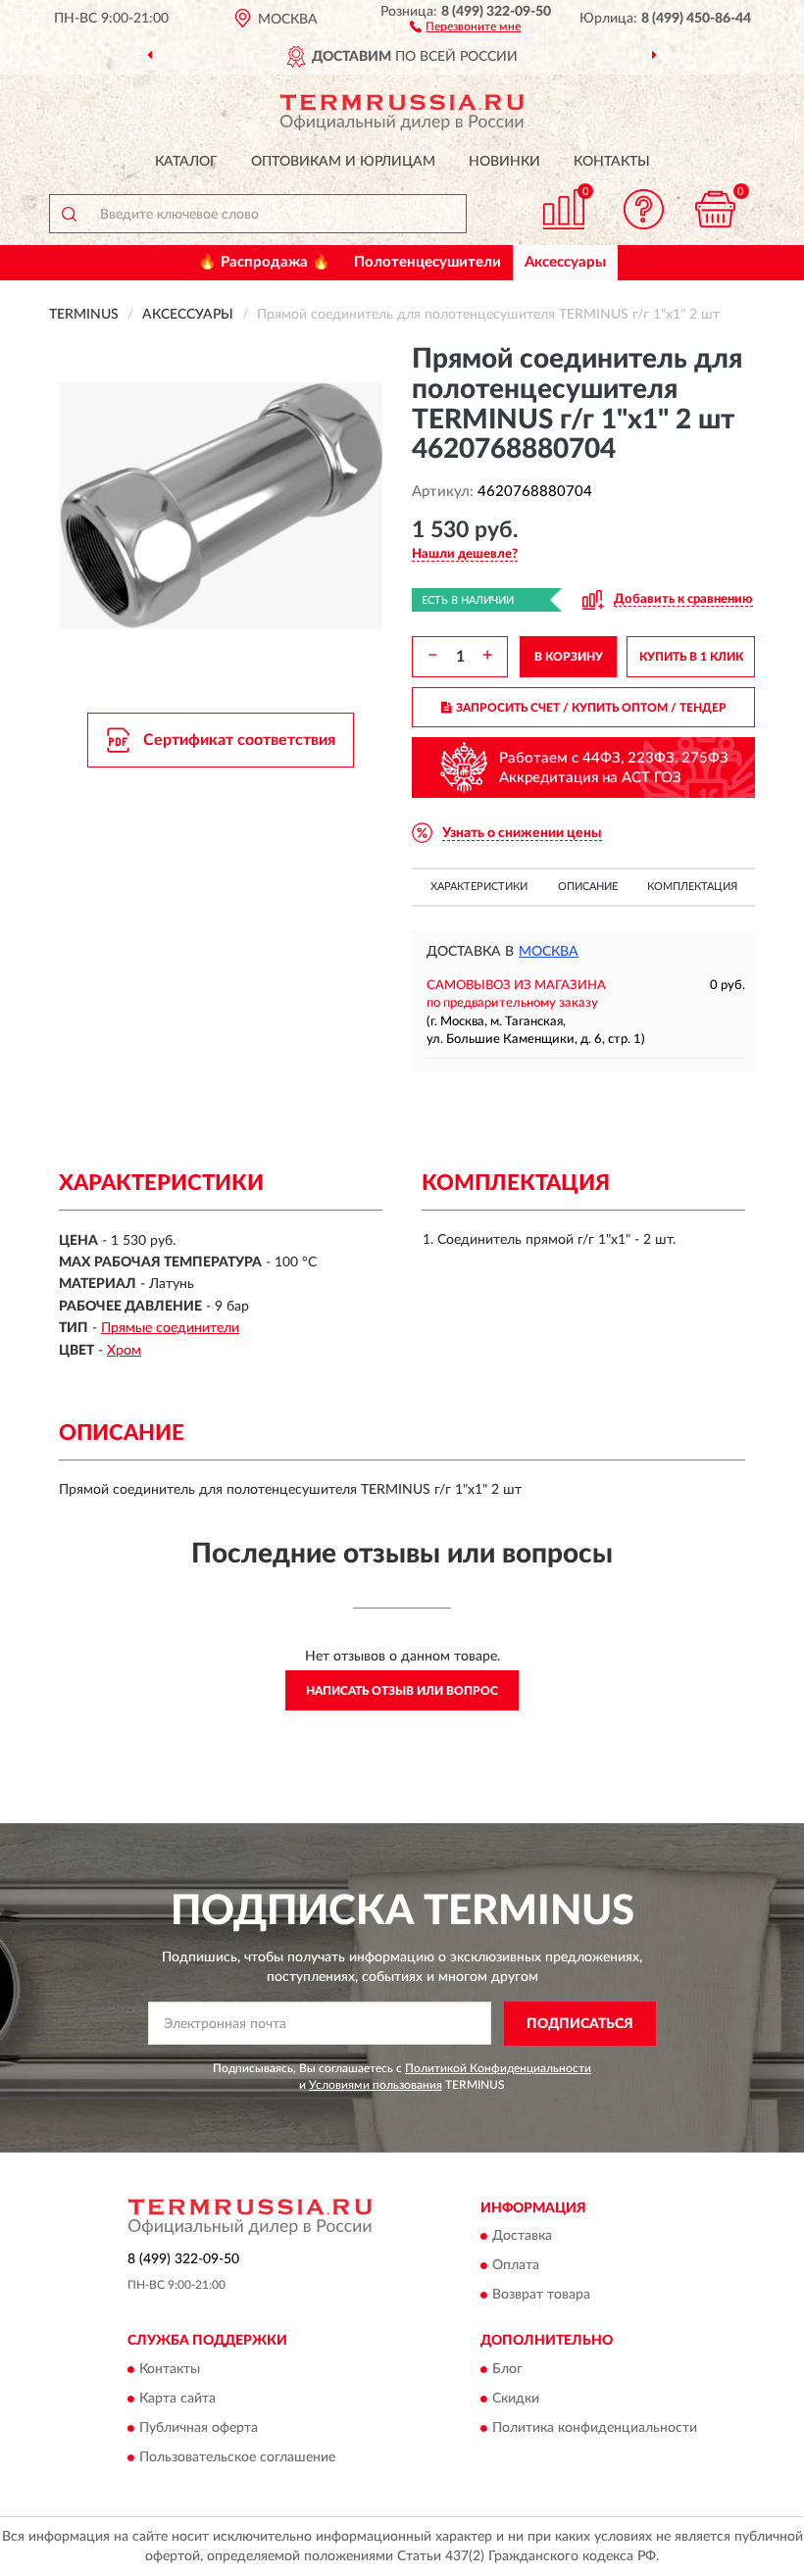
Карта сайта (177, 2399)
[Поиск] (69, 214)
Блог (507, 2369)
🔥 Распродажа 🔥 (264, 262)
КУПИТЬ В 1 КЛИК (691, 657)
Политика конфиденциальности (595, 2428)
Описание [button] (588, 887)
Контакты (612, 162)
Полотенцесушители (427, 262)
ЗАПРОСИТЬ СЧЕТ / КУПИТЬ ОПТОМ (591, 708)
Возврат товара (541, 2296)
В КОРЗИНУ (569, 657)
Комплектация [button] (692, 887)
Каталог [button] (186, 162)
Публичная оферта (199, 2428)
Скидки (516, 2399)
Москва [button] (549, 952)
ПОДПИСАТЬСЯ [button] (580, 2024)
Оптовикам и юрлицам (343, 162)
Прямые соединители (170, 1328)
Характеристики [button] (479, 887)
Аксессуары (565, 262)
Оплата (516, 2266)
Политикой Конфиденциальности (498, 2068)
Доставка (522, 2237)
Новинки (504, 162)
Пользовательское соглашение (237, 2457)
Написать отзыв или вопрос (402, 1691)
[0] (716, 209)
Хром (124, 1351)
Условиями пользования (376, 2085)
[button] (465, 25)
